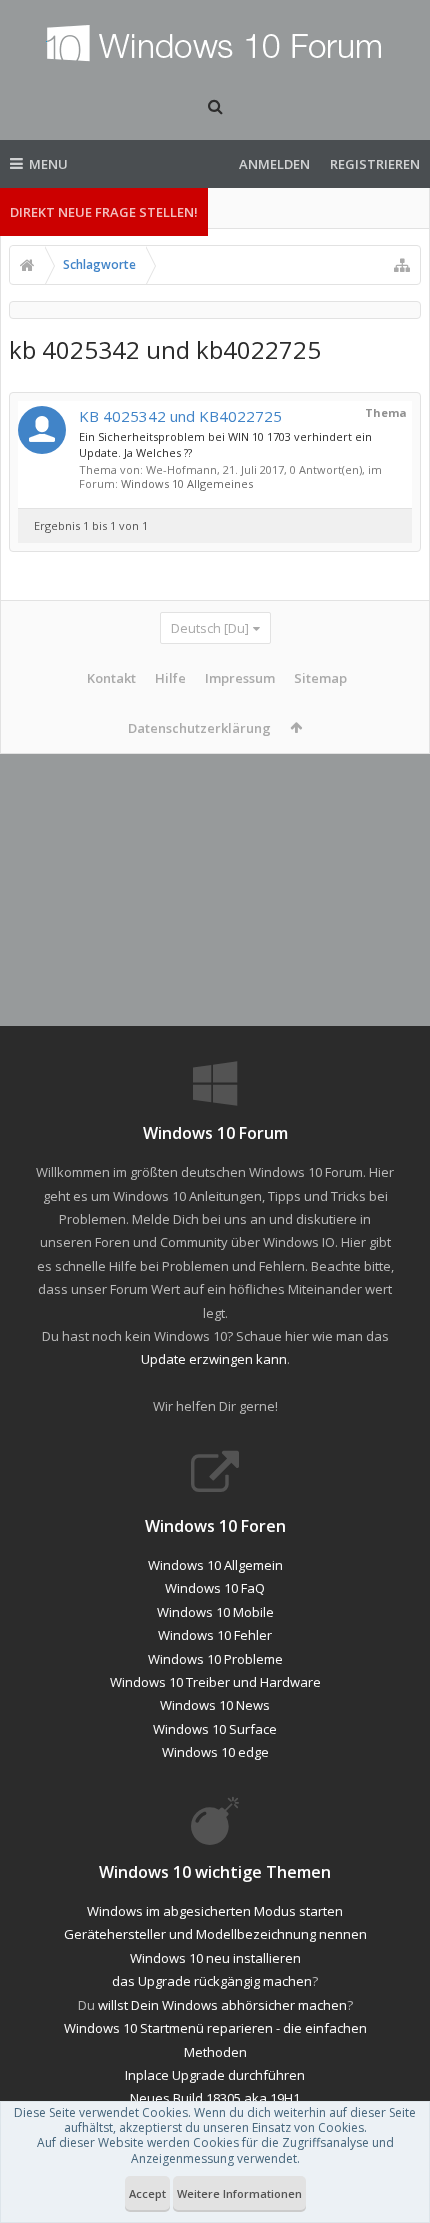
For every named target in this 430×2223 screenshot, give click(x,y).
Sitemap (320, 678)
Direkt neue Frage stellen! (104, 212)
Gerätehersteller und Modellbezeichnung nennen (215, 1934)
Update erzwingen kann (214, 1359)
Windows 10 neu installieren (215, 1958)
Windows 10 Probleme (215, 1659)
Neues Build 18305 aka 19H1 (215, 2098)
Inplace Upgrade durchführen (215, 2075)
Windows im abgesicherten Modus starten (215, 1911)
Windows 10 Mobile (215, 1612)
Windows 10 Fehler (215, 1635)
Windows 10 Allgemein (215, 1565)
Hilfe (170, 678)
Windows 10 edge (215, 1752)
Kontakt (111, 678)
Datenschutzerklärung (199, 728)
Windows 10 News (215, 1705)
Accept (147, 2193)
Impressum (240, 678)
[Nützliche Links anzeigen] (402, 265)
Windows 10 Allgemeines (187, 483)
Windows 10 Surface (215, 1729)
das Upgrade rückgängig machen (212, 1981)
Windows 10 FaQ (215, 1588)
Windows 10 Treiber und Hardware (215, 1682)
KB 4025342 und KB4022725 (180, 416)
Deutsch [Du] (210, 628)
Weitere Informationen (239, 2193)
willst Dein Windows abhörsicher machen (222, 2005)
